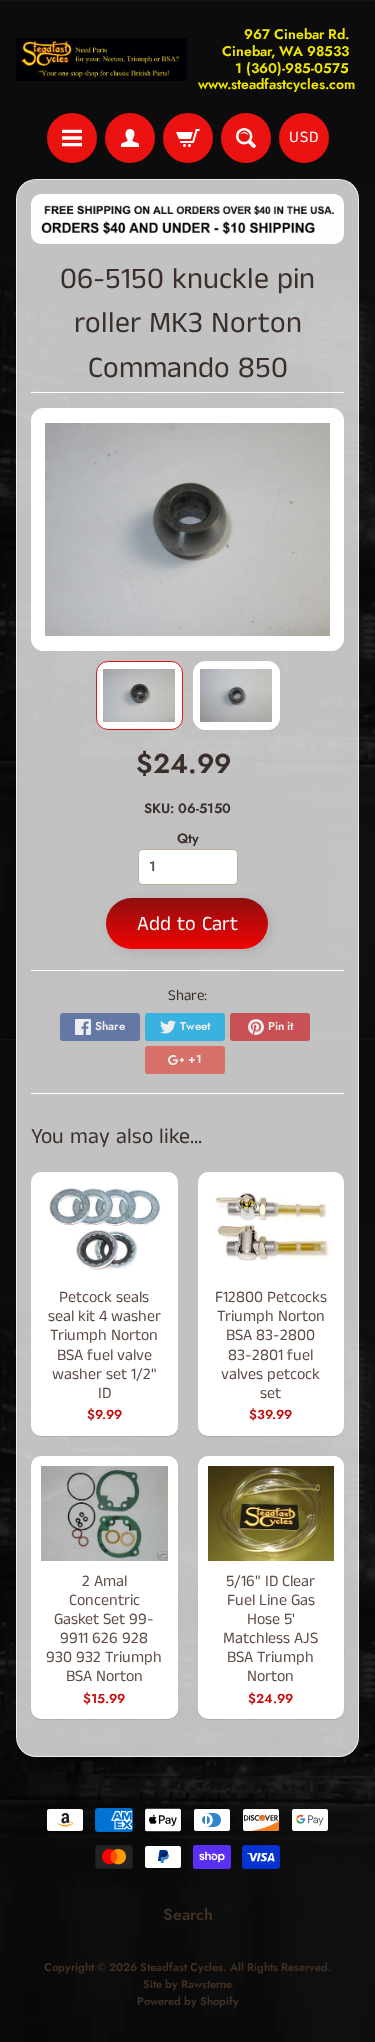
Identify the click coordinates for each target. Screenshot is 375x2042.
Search (188, 1914)
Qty (188, 838)
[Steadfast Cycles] (102, 59)
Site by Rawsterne (187, 1984)
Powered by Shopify (188, 2001)
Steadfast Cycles (181, 1967)
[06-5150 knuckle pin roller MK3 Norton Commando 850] (139, 695)
